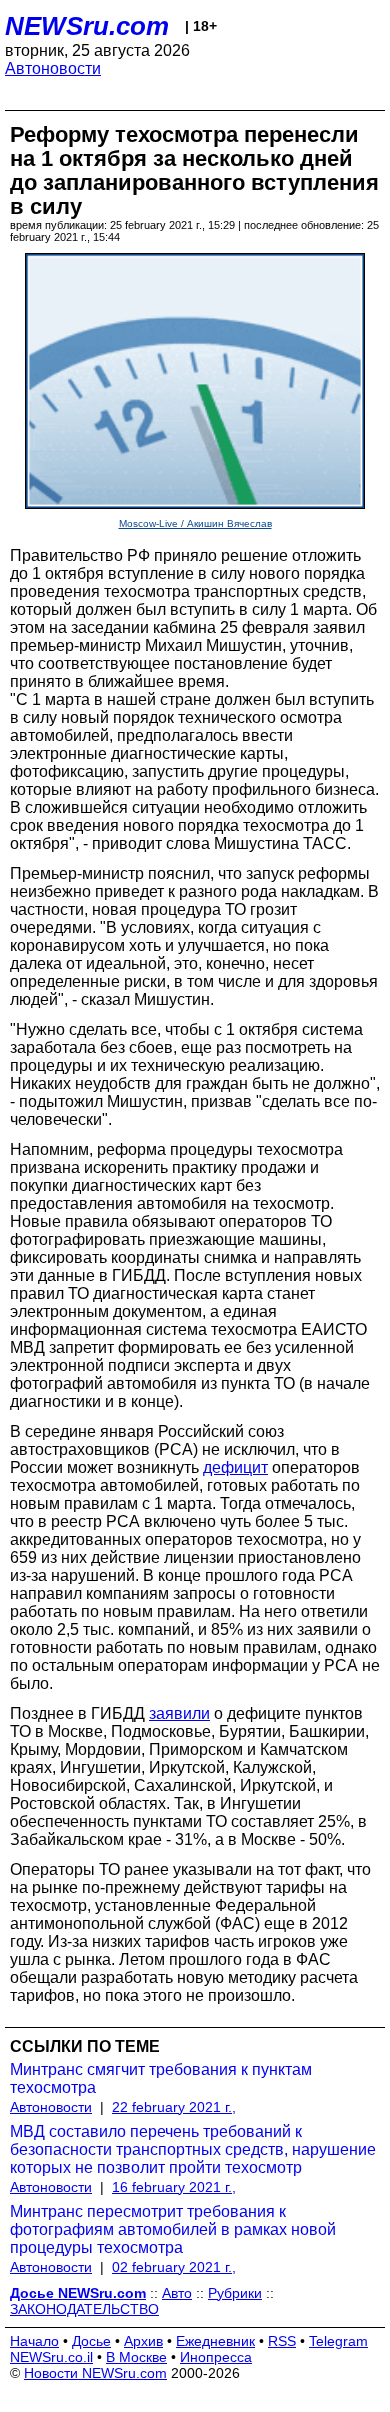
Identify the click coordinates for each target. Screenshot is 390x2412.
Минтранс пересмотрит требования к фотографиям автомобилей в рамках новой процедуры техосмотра (173, 2229)
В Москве (136, 2357)
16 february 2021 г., (174, 2187)
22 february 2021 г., (174, 2107)
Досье (91, 2341)
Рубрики (235, 2293)
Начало (34, 2341)
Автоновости (53, 68)
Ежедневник (215, 2341)
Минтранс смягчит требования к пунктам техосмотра (161, 2078)
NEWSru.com (87, 26)
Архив (143, 2341)
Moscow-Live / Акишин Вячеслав (195, 523)
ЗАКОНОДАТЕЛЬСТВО (84, 2309)
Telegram (338, 2341)
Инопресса (216, 2357)
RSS (282, 2341)
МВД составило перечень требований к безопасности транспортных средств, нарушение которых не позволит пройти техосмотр (193, 2149)
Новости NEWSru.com (95, 2373)
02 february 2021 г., (174, 2267)
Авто (177, 2293)
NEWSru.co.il (51, 2357)
